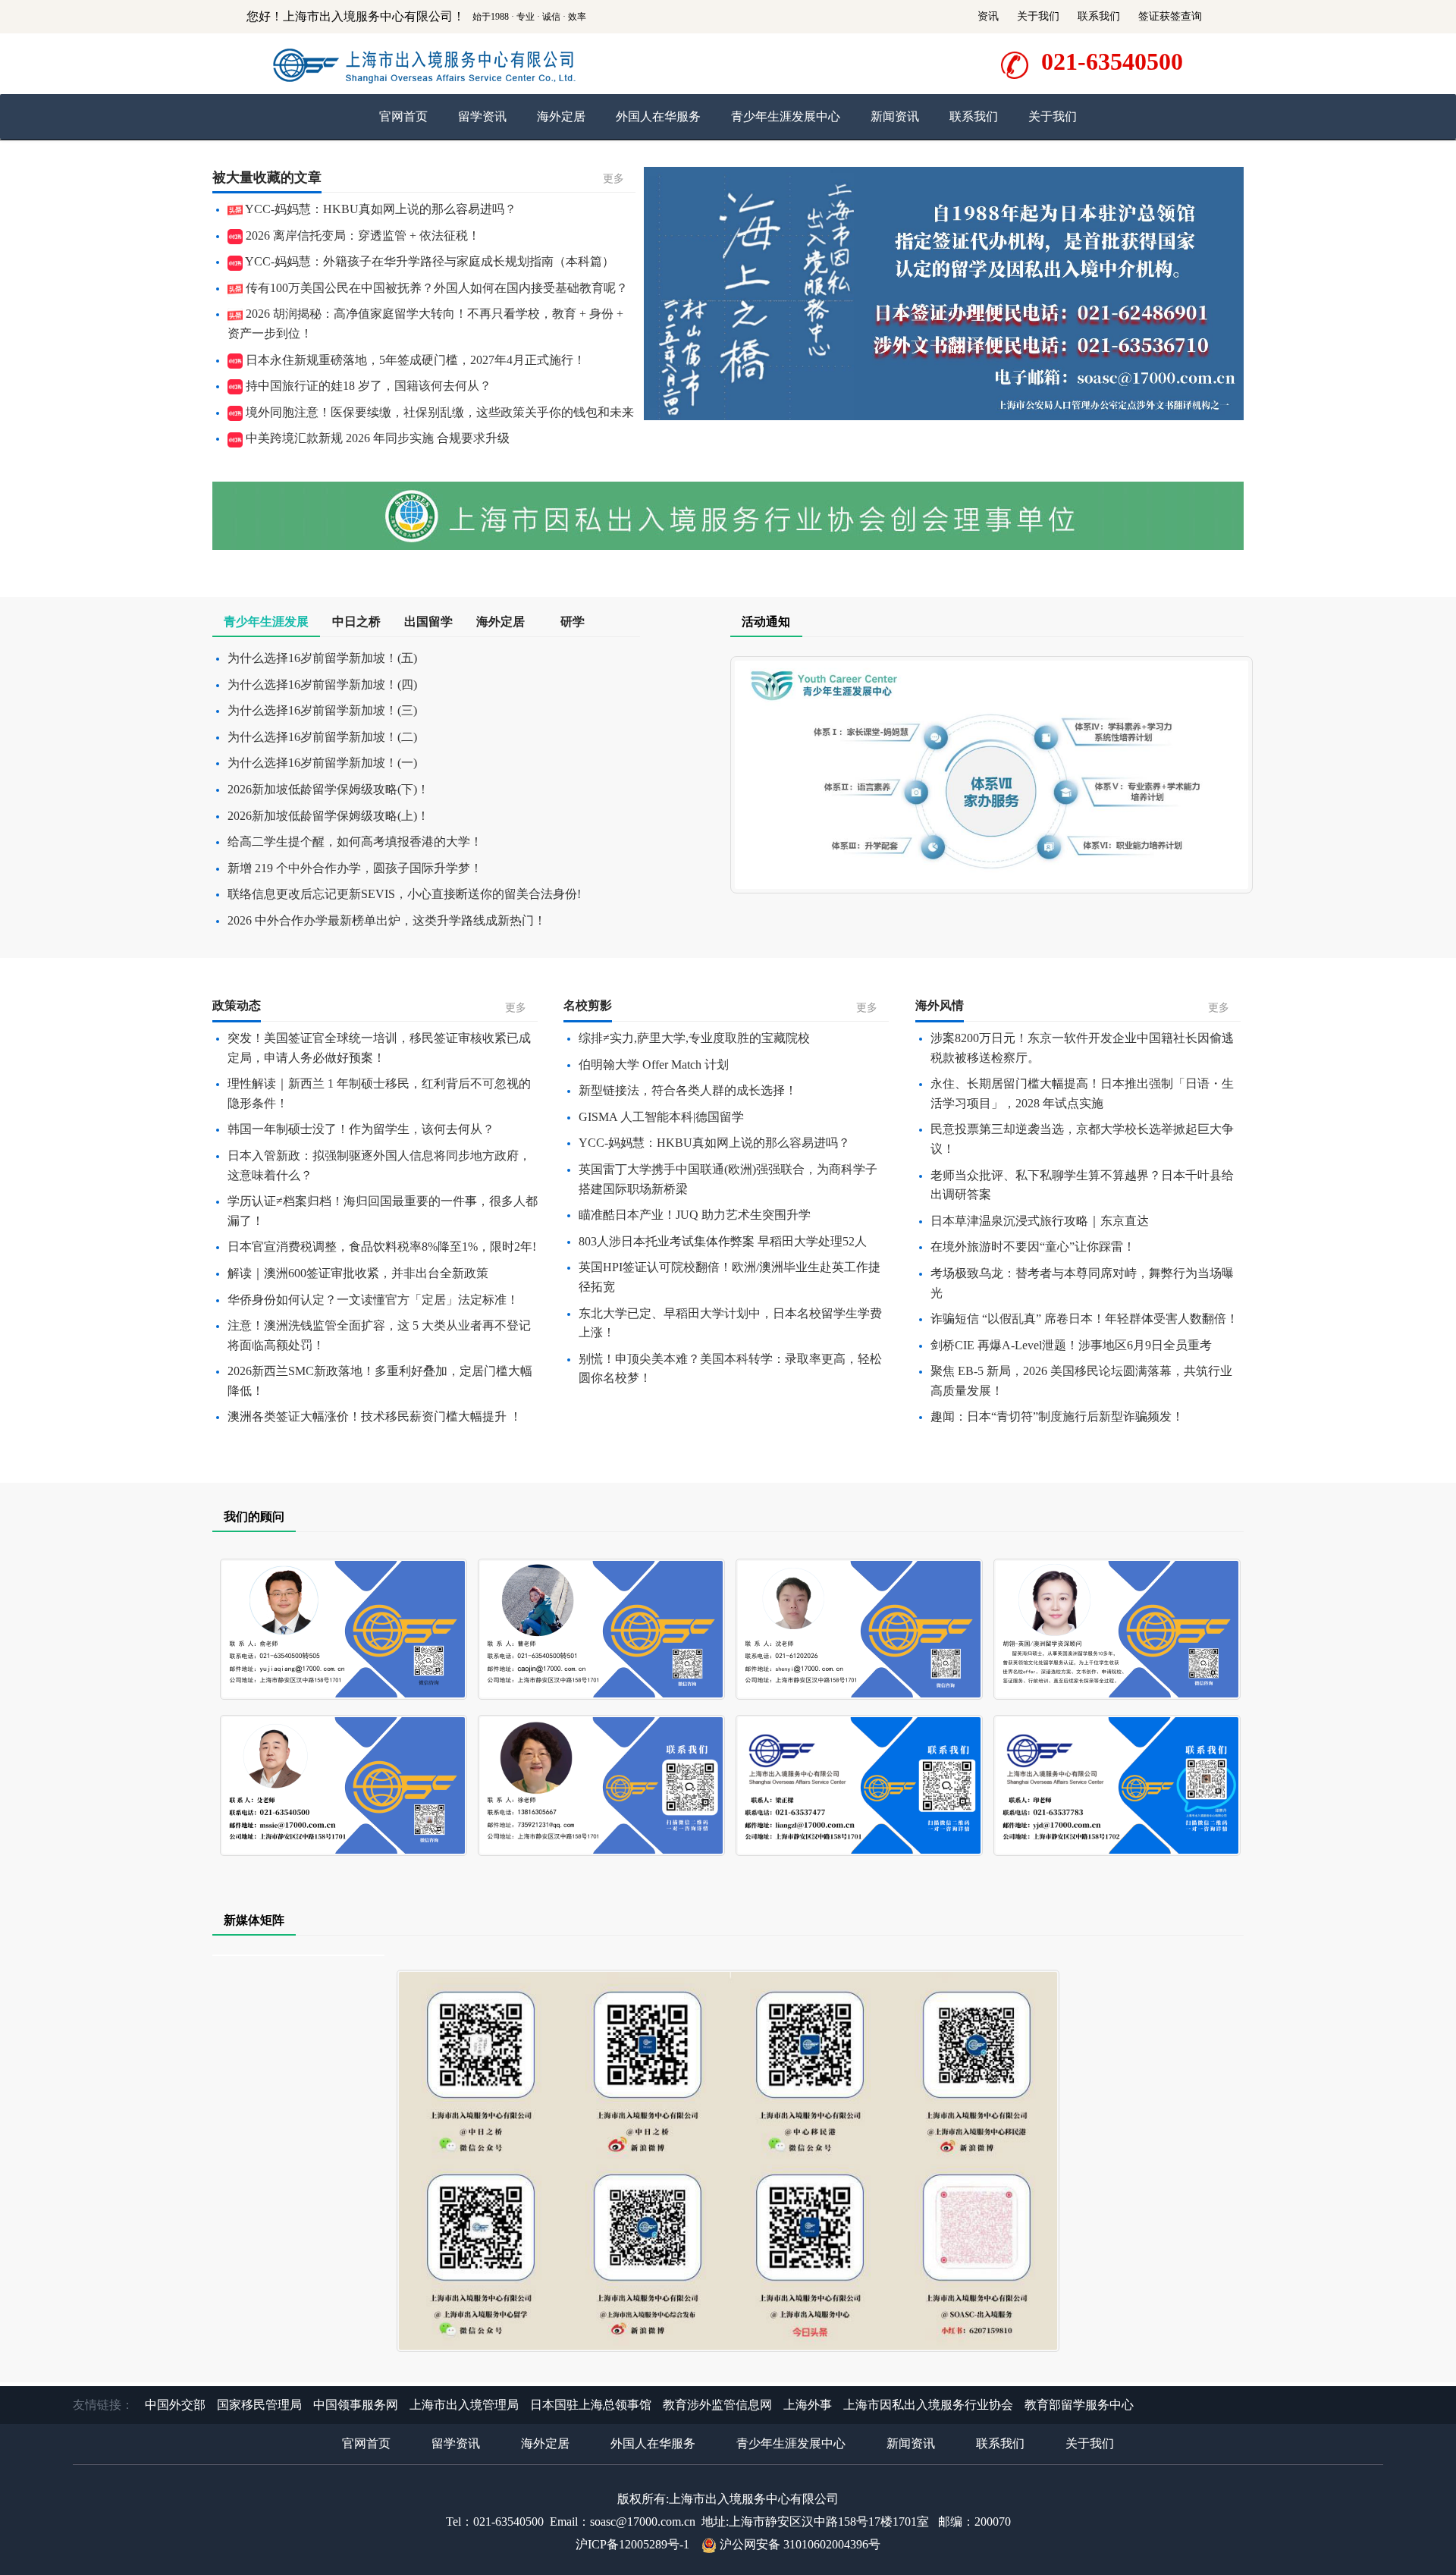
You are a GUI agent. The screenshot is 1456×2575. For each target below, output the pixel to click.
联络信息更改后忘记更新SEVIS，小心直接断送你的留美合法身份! (404, 894)
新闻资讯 (895, 116)
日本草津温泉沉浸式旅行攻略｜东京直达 (1040, 1221)
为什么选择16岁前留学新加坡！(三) (322, 710)
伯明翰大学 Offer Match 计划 (654, 1065)
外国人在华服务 (658, 116)
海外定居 (561, 116)
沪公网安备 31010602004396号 (800, 2544)
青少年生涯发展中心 (786, 116)
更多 (613, 179)
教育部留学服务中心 (1079, 2405)
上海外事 (808, 2405)
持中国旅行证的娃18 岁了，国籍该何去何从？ (367, 386)
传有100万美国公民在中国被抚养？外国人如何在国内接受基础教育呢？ (435, 288)
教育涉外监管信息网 (717, 2405)
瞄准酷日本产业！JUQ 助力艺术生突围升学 (695, 1215)
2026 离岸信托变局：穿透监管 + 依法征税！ (361, 236)
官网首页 (403, 116)
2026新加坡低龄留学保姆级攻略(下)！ (328, 789)
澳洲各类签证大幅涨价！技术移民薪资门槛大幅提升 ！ (375, 1416)
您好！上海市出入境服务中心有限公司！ (356, 16)
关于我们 (1038, 16)
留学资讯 (482, 116)
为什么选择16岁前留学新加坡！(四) (322, 685)
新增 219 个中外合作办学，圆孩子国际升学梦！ (355, 868)
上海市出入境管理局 (464, 2405)
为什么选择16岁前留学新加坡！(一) (322, 763)
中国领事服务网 (356, 2405)
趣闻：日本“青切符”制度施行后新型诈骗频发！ (1057, 1416)
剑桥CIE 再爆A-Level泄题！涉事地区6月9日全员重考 (1071, 1345)
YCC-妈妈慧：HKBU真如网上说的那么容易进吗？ (380, 209)
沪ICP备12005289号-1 (632, 2544)
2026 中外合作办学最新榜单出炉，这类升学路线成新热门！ (387, 920)
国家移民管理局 (259, 2405)
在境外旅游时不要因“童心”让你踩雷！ (1033, 1247)
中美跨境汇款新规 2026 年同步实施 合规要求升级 (376, 438)
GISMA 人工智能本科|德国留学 (661, 1117)
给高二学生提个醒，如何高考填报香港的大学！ (355, 842)
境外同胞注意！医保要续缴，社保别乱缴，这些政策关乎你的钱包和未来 (438, 412)
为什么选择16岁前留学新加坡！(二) (322, 737)
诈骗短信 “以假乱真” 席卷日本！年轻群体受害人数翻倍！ (1084, 1319)
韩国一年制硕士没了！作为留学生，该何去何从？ (361, 1129)
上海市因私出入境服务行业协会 (928, 2405)
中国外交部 (175, 2405)
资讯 (988, 16)
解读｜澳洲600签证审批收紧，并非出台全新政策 (358, 1273)
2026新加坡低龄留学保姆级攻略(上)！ (328, 816)
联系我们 (1099, 16)
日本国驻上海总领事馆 (591, 2405)
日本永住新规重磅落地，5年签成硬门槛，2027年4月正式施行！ (414, 360)
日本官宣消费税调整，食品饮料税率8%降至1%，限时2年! (382, 1247)
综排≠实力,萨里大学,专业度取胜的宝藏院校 (694, 1038)
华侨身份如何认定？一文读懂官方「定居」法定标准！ (373, 1300)
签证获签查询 (1170, 16)
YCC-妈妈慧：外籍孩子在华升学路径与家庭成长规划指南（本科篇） (428, 261)
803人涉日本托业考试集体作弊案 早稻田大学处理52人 (723, 1241)
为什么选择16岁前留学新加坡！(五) (322, 658)
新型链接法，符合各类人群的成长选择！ (688, 1090)
